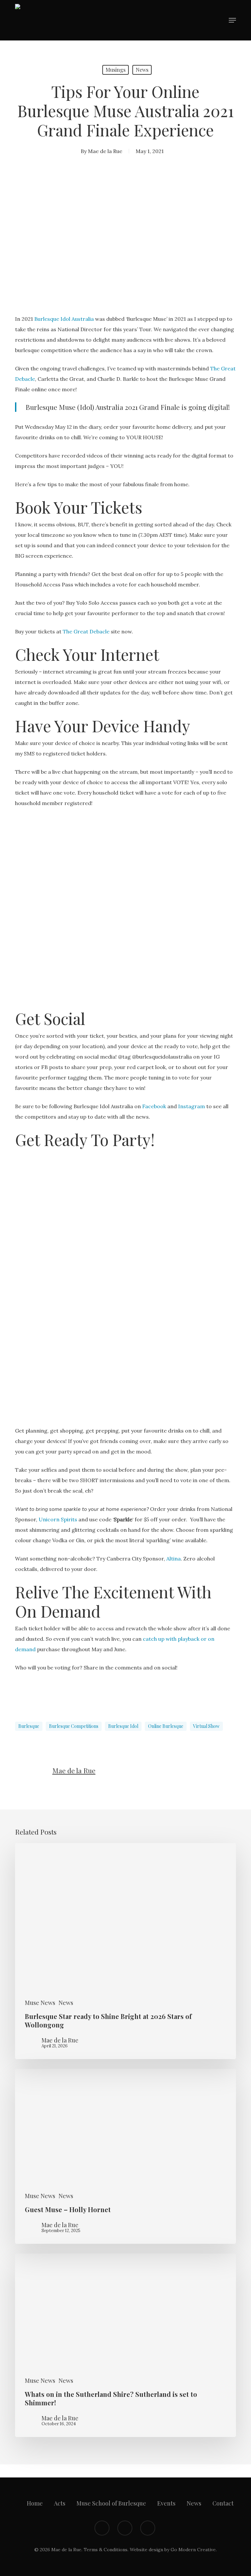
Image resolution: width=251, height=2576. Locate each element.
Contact (223, 2503)
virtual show (206, 1726)
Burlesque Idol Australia (64, 319)
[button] (232, 20)
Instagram (192, 1106)
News (142, 70)
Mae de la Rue (105, 151)
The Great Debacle (86, 631)
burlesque (29, 1726)
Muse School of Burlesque (111, 2503)
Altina (174, 1559)
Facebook (154, 1106)
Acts (60, 2503)
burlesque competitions (74, 1726)
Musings (116, 70)
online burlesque (166, 1726)
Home (35, 2503)
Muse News (40, 2003)
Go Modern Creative (193, 2550)
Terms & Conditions (106, 2550)
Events (166, 2503)
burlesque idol (123, 1726)
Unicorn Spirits (58, 1519)
